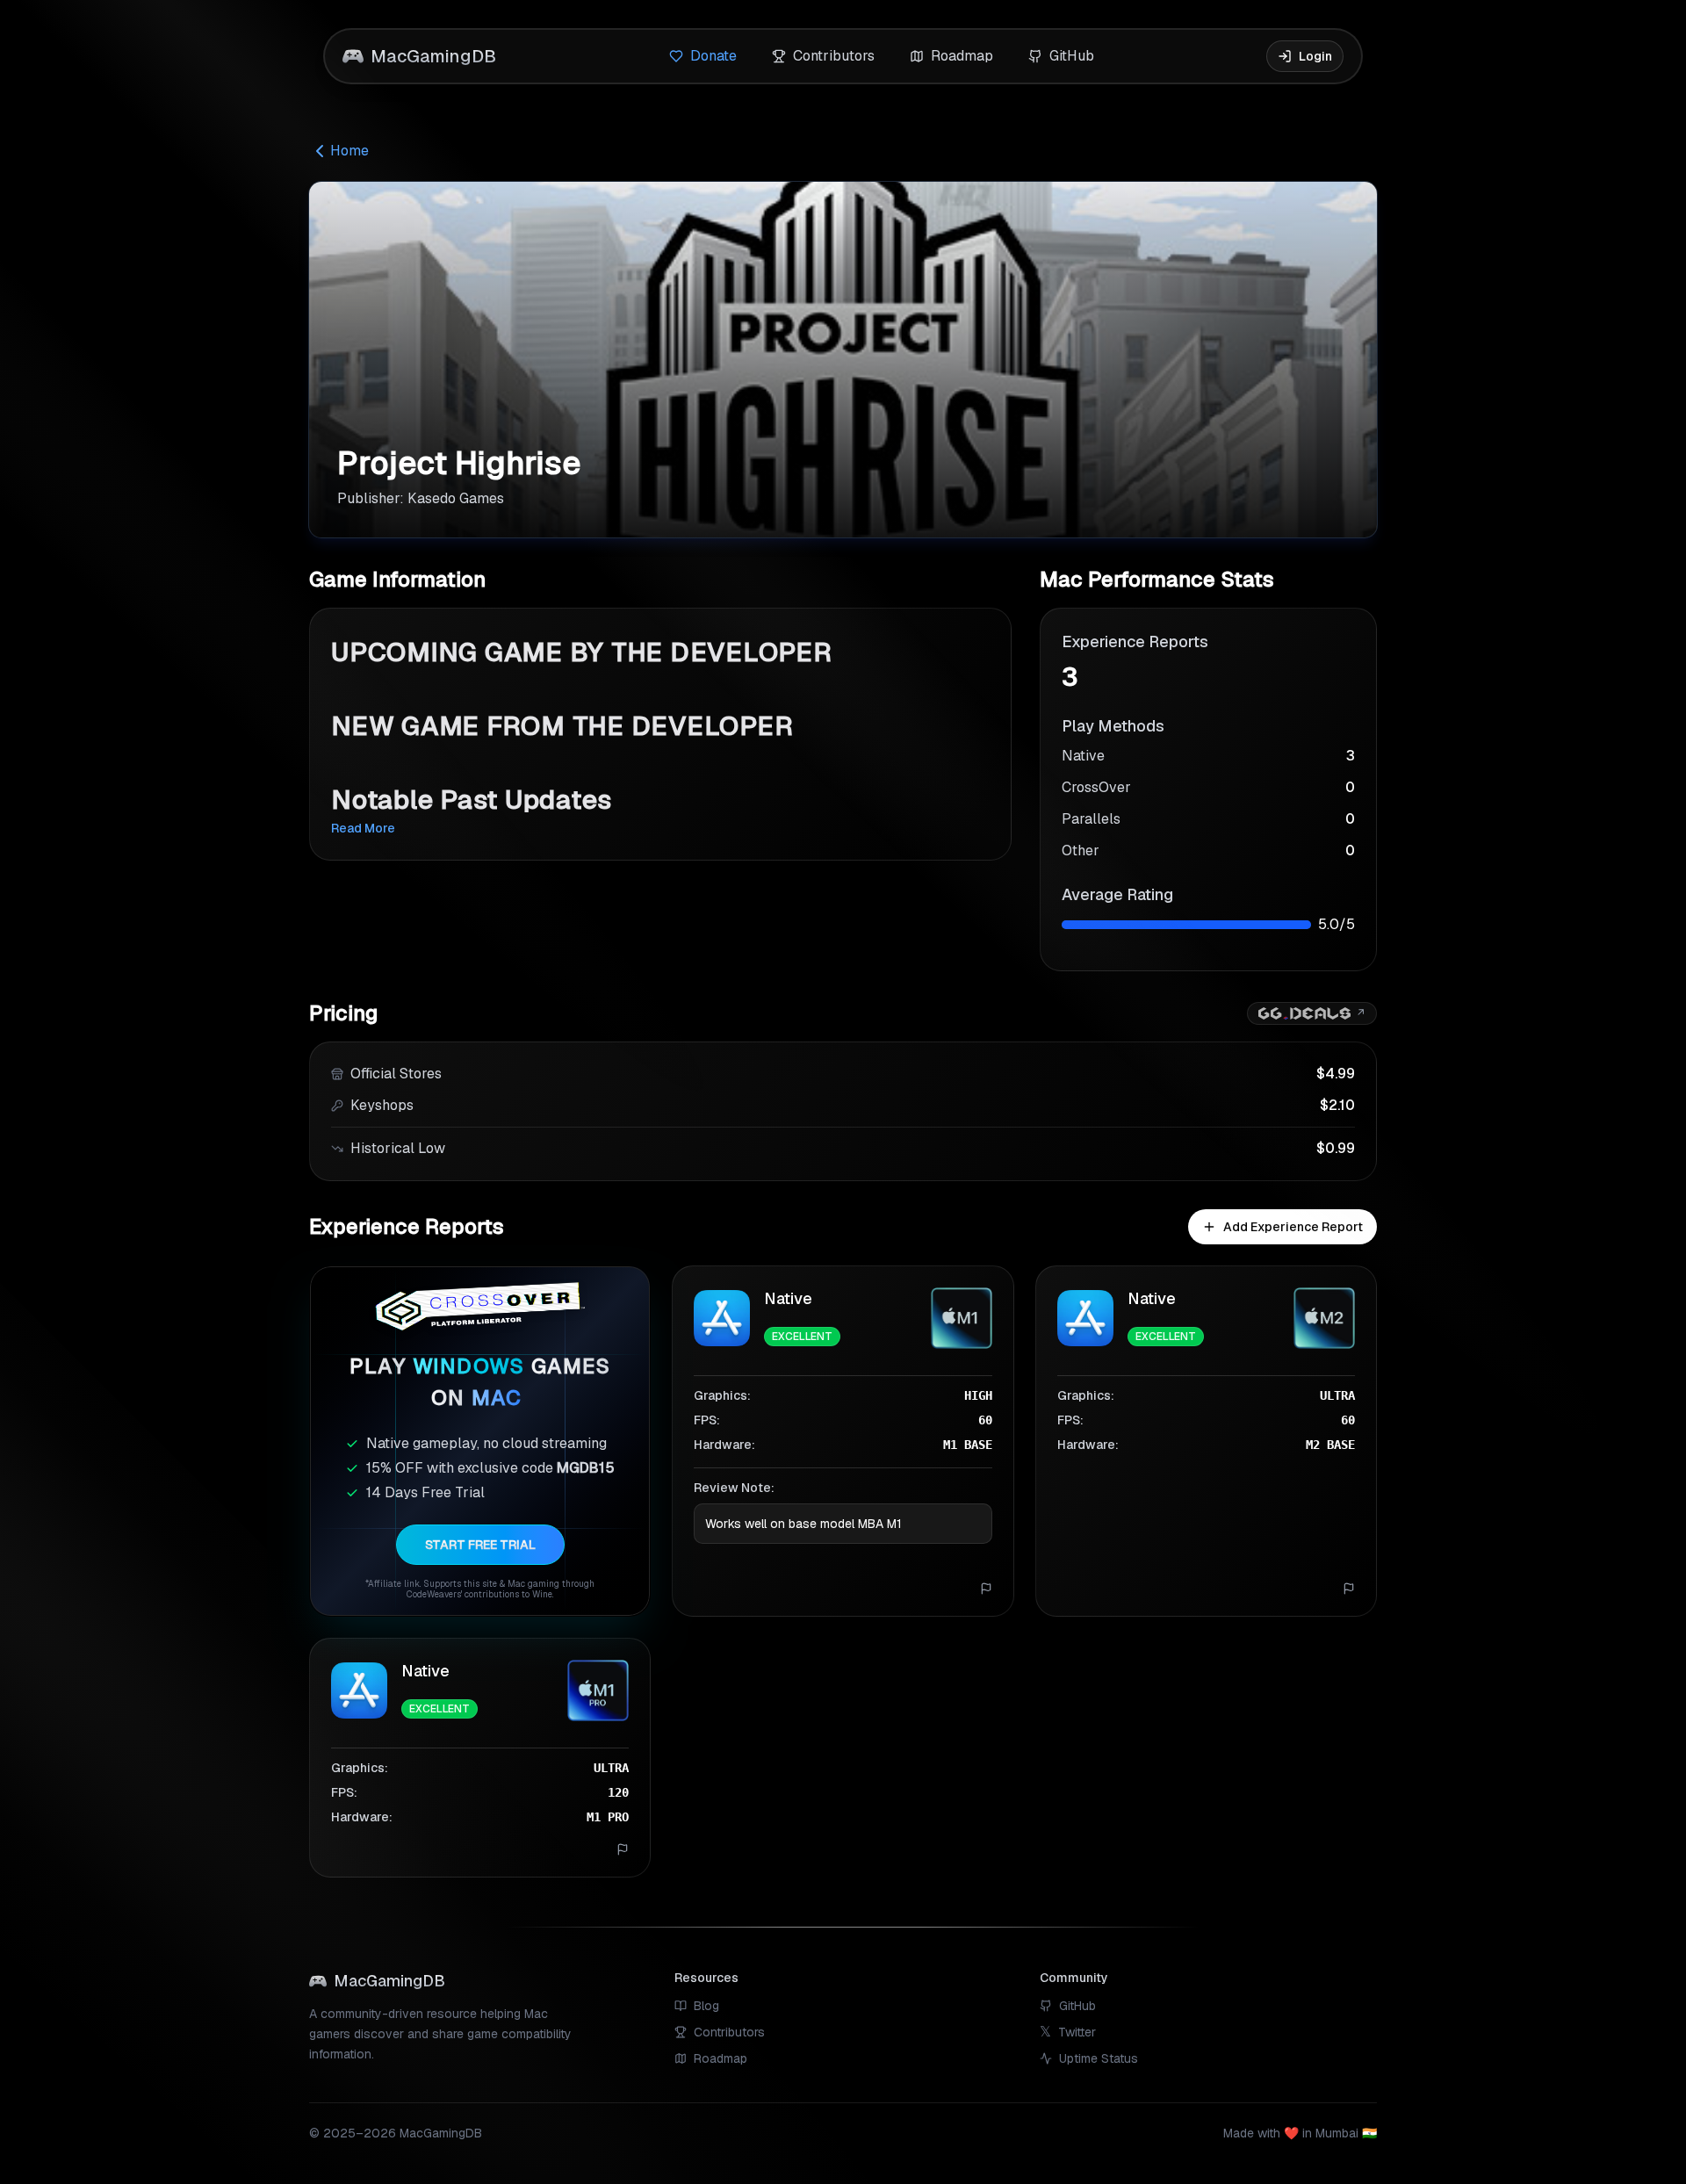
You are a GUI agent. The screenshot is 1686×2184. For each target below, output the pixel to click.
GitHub (1072, 56)
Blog (706, 2006)
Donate (713, 56)
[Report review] (986, 1589)
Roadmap (962, 56)
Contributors (834, 56)
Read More (363, 828)
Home (349, 151)
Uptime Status (1099, 2058)
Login (1315, 56)
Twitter (1068, 2032)
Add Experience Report (1293, 1227)
